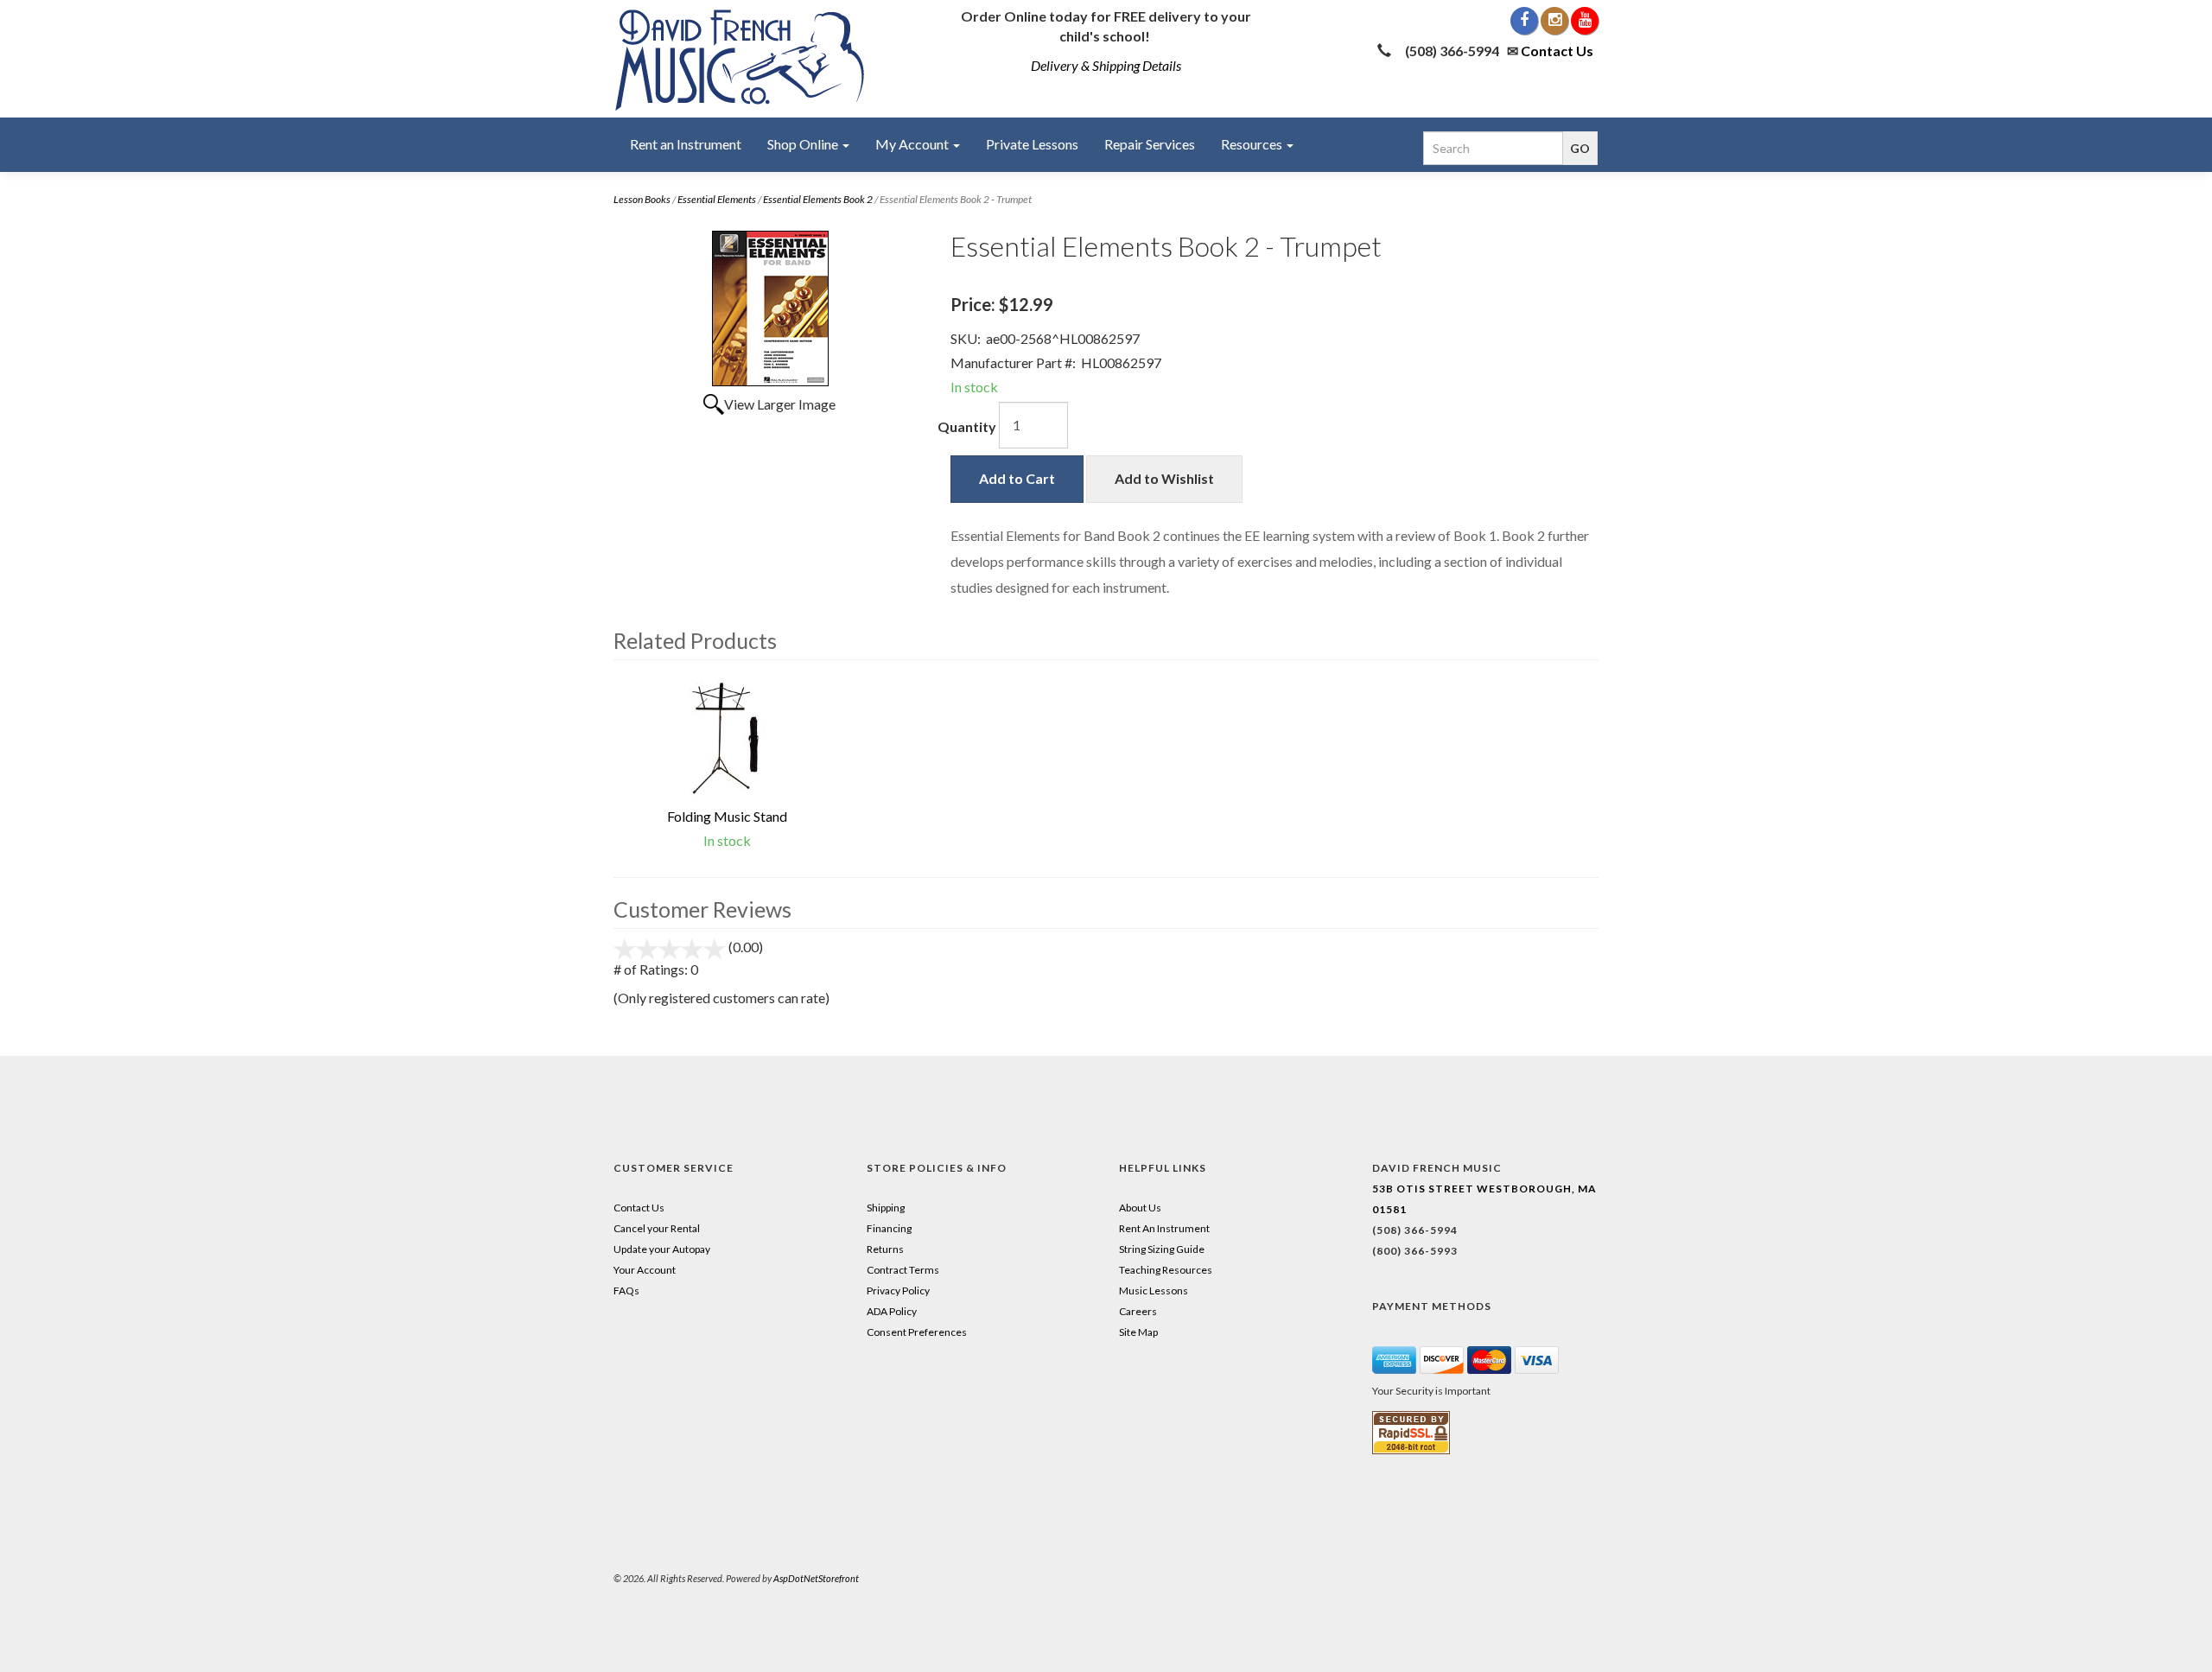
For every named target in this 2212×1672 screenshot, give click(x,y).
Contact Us (1557, 51)
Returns (885, 1249)
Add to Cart (1017, 478)
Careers (1138, 1311)
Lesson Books (642, 199)
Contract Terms (903, 1270)
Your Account (645, 1270)
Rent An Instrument (1164, 1228)
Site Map (1138, 1332)
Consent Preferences (917, 1332)
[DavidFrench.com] (740, 57)
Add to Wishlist (1164, 478)
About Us (1140, 1208)
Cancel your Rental (657, 1228)
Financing (889, 1228)
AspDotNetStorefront (816, 1578)
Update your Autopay (662, 1249)
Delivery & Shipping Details (1106, 65)
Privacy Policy (898, 1291)
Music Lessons (1154, 1291)
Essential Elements (717, 199)
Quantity (967, 426)
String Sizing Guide (1162, 1249)
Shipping (886, 1208)
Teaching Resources (1166, 1270)
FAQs (626, 1291)
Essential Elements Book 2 (818, 199)
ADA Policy (892, 1311)
